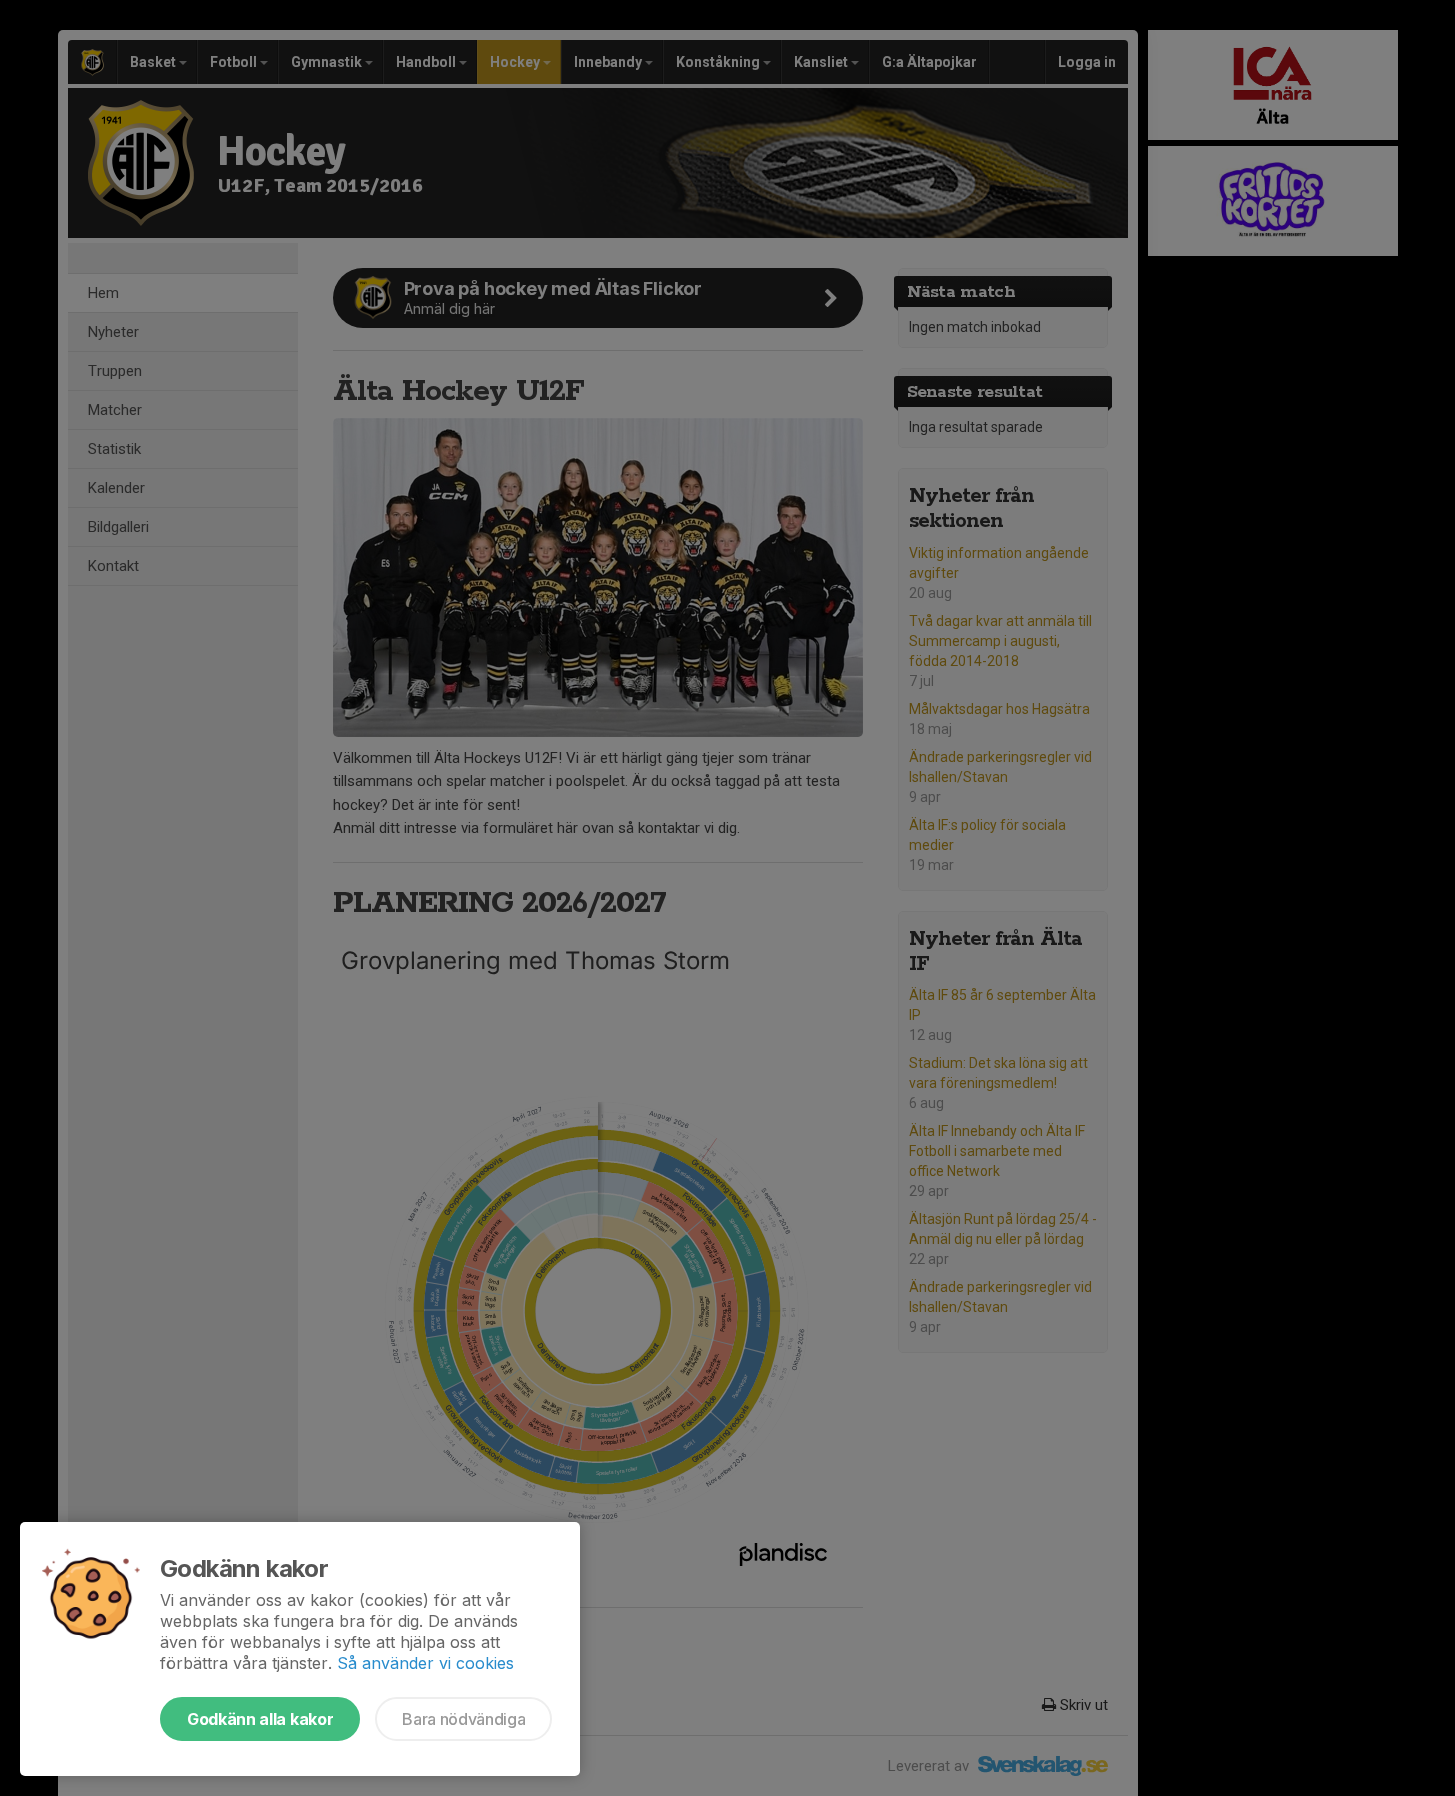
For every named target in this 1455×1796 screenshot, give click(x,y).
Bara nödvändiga (463, 1719)
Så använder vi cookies (425, 1663)
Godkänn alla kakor (260, 1719)
